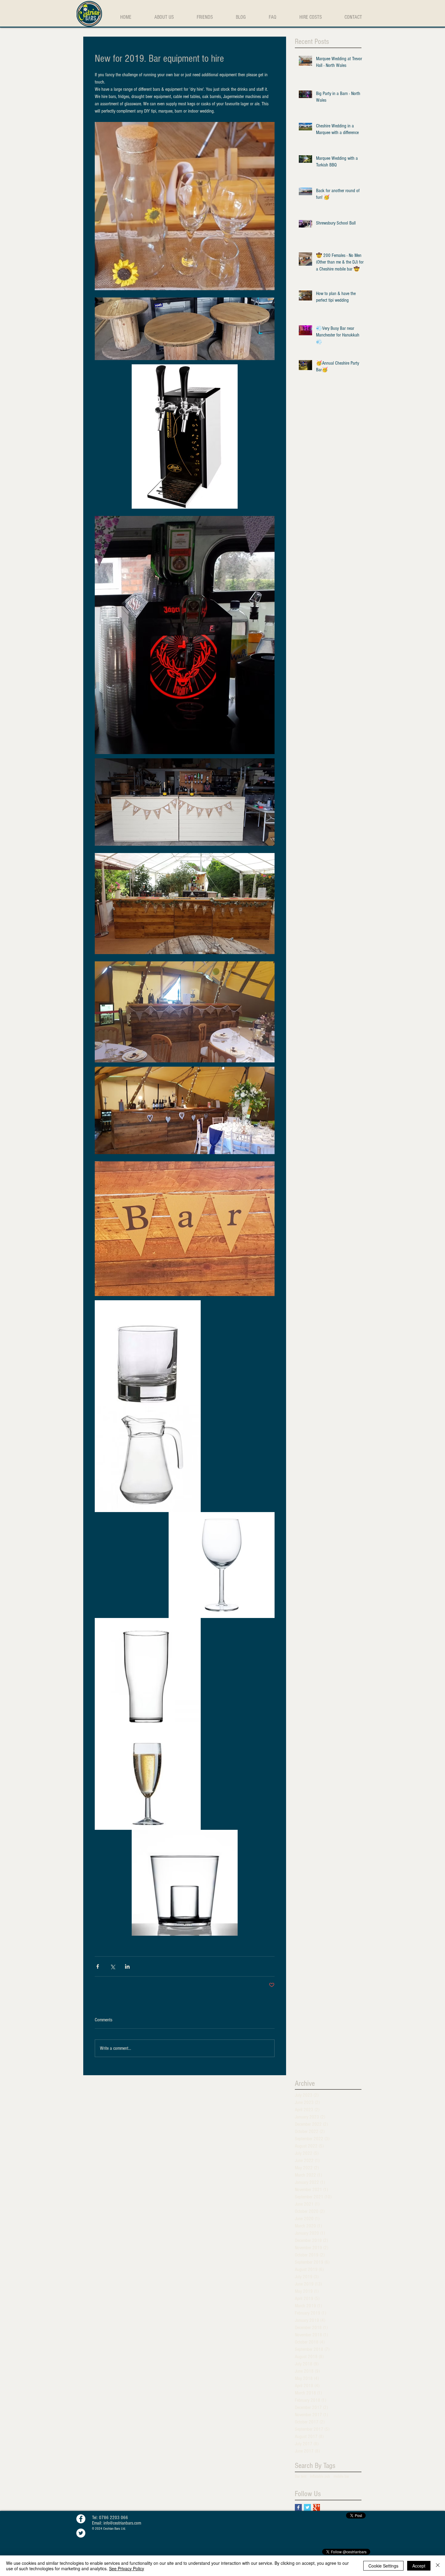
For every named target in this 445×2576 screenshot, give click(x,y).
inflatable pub (320, 2476)
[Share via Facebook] (98, 1966)
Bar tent (301, 2476)
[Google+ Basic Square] (316, 2507)
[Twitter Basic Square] (307, 2507)
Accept (419, 2566)
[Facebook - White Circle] (81, 2519)
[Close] (438, 2566)
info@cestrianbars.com (122, 2523)
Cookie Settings (383, 2566)
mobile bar (341, 2476)
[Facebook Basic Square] (298, 2507)
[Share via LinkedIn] (127, 1966)
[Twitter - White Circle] (81, 2533)
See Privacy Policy (127, 2568)
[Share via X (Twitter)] (112, 1966)
